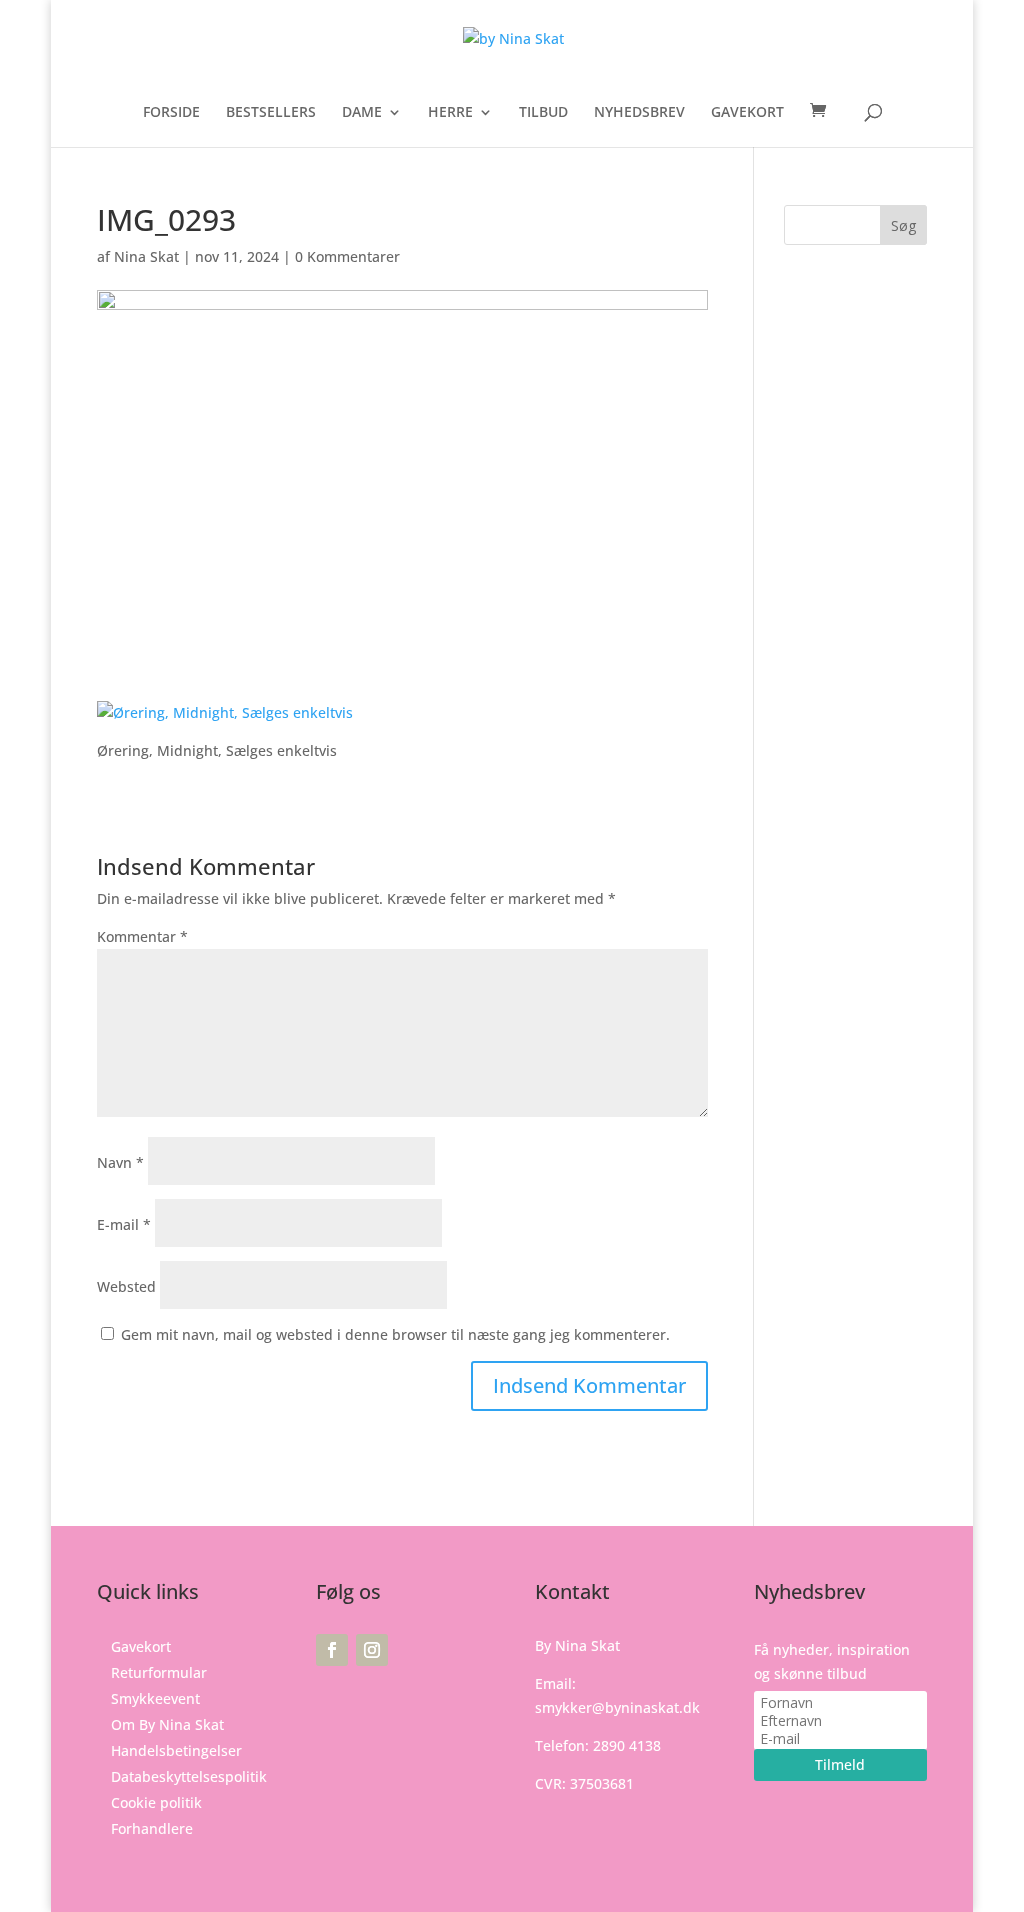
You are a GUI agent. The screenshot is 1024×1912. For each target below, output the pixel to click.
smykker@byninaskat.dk (617, 1707)
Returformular (159, 1672)
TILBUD (543, 113)
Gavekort (141, 1646)
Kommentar (142, 936)
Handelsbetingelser (176, 1750)
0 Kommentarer (347, 256)
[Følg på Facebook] (332, 1650)
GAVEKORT (747, 113)
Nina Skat (146, 256)
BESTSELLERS (271, 113)
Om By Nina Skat (167, 1724)
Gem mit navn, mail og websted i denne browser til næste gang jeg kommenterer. (395, 1334)
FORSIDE (171, 113)
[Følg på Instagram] (372, 1650)
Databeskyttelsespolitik (189, 1776)
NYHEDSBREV (639, 113)
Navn (120, 1162)
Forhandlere (152, 1828)
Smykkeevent (155, 1698)
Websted (126, 1286)
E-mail (124, 1224)
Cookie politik (156, 1802)
